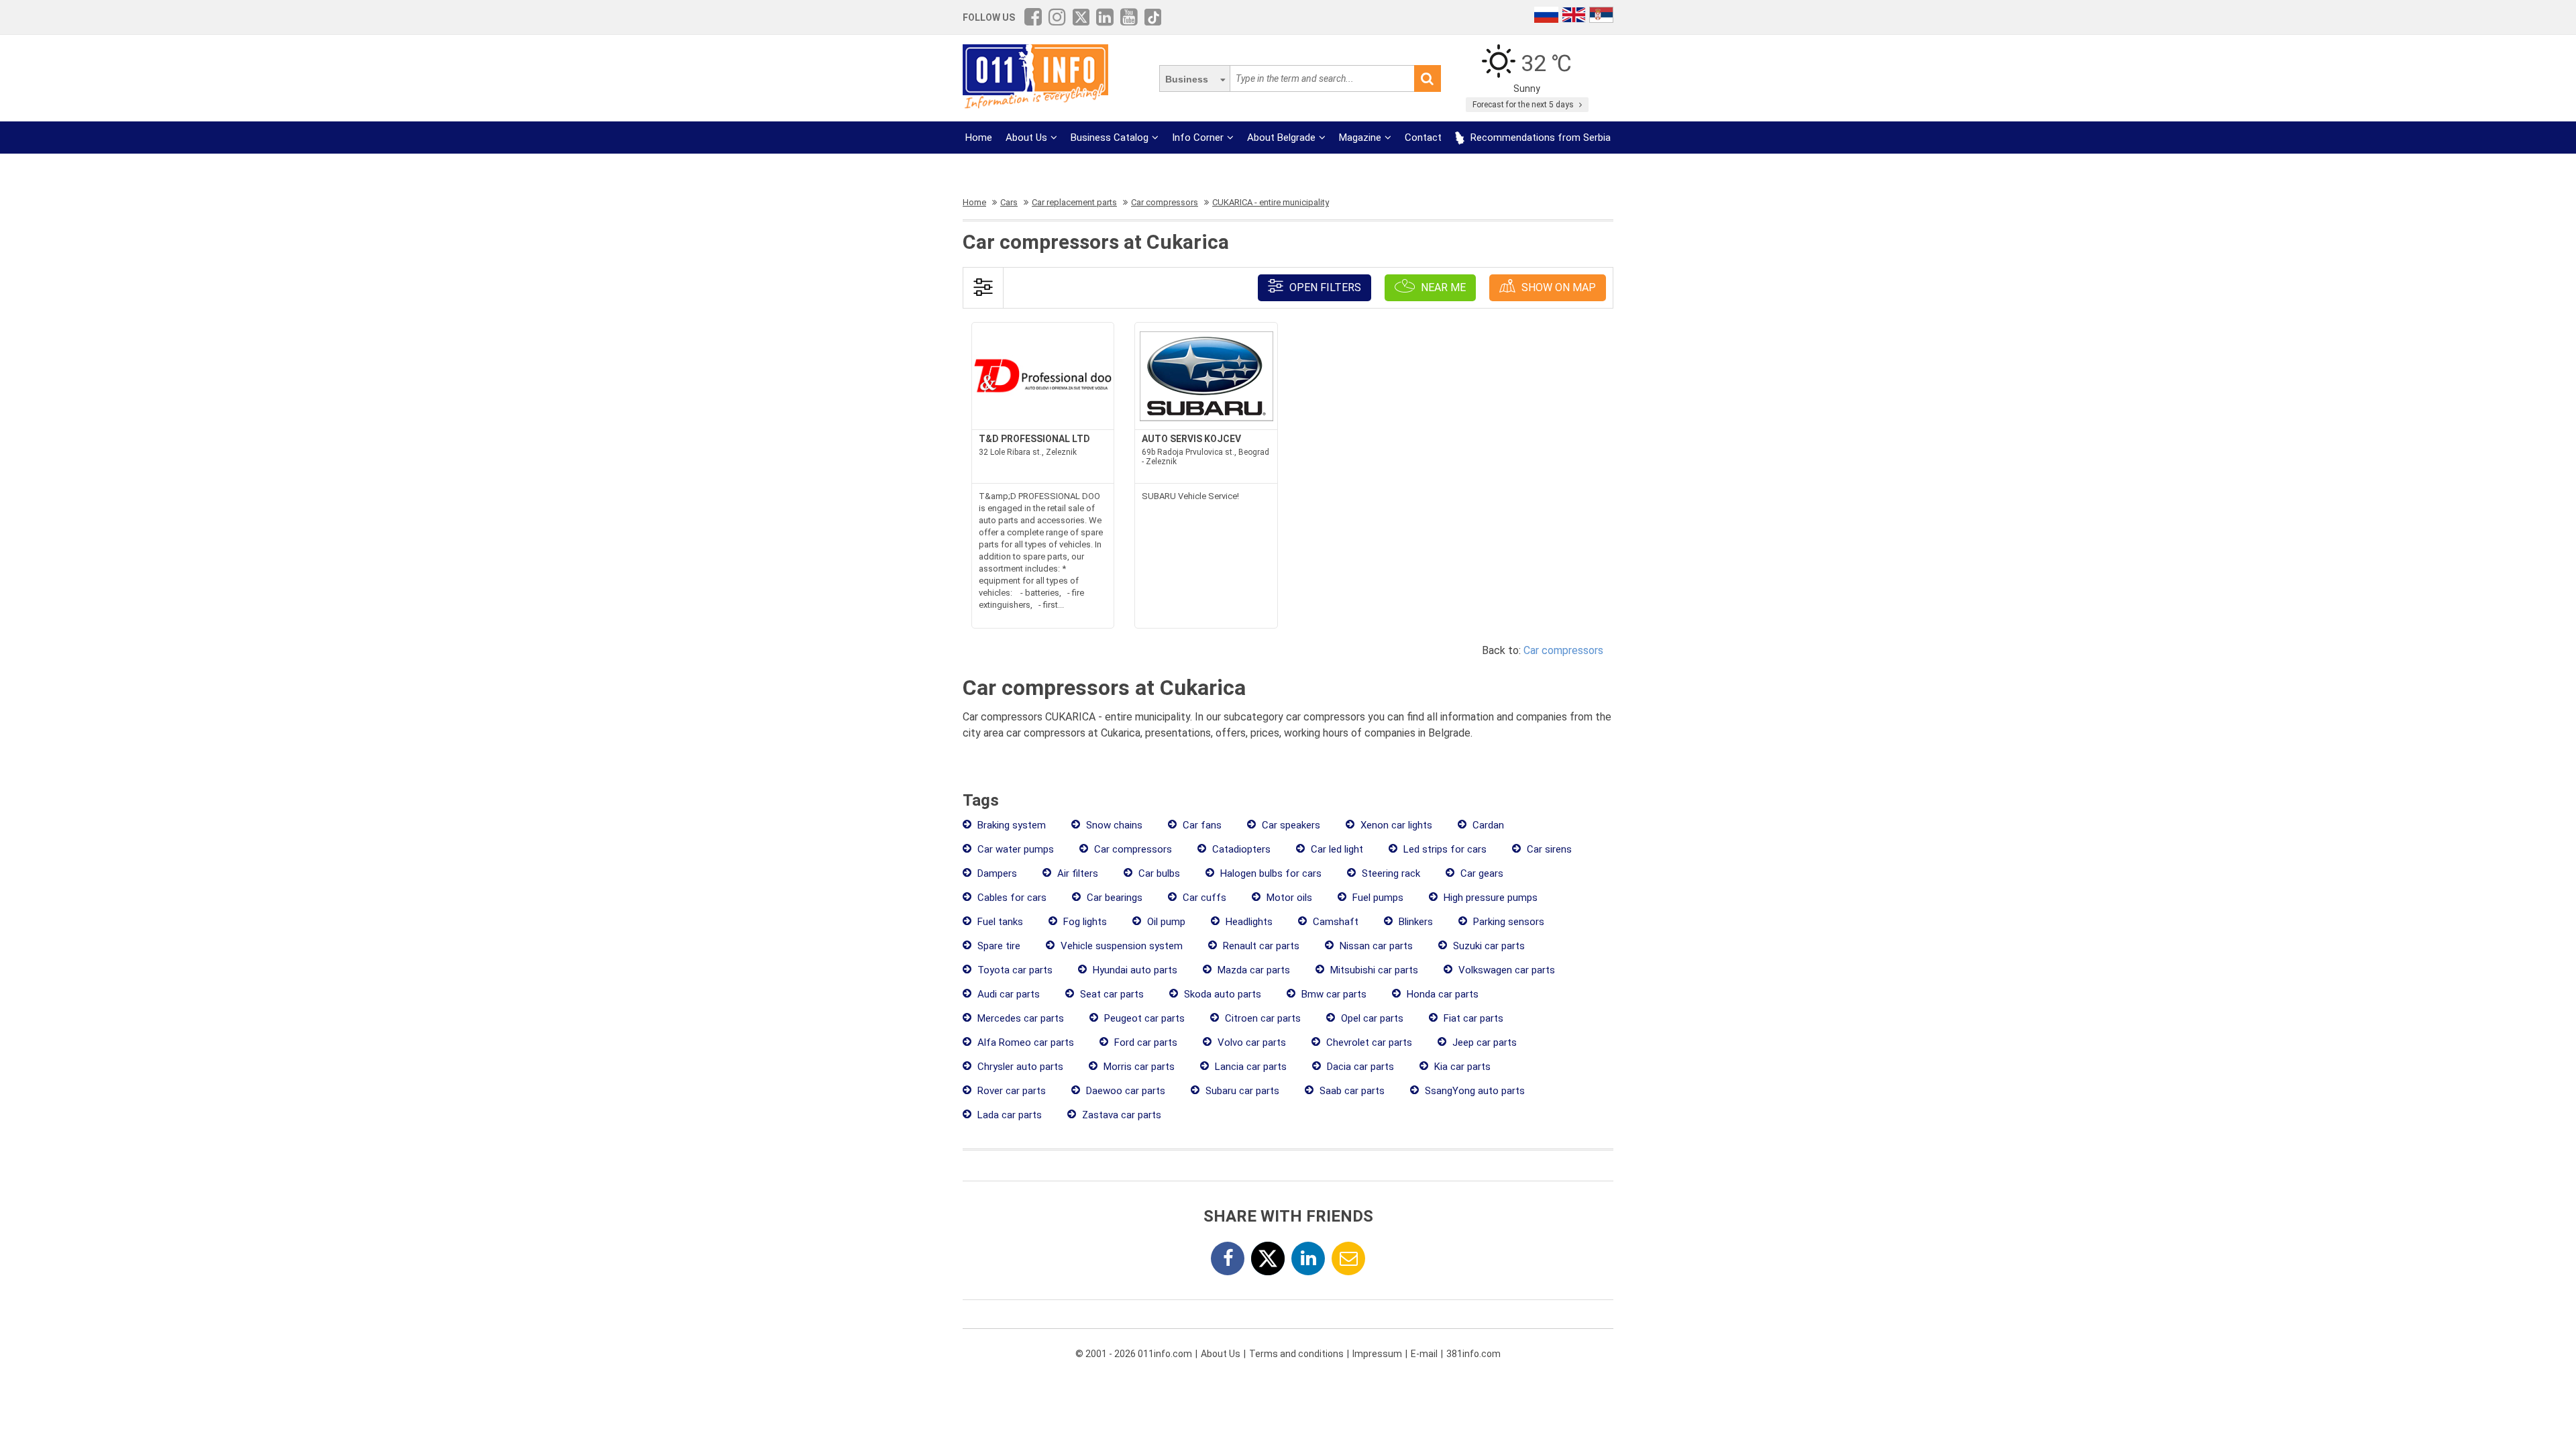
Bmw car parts (1333, 994)
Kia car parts (1461, 1067)
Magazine (1360, 138)
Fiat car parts (1472, 1018)
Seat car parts (1111, 994)
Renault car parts (1260, 946)
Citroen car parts (1262, 1018)
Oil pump (1165, 922)
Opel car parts (1371, 1018)
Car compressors (1563, 650)
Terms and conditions (1296, 1354)
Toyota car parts (1014, 970)
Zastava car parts (1120, 1115)
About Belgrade (1281, 138)
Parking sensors (1507, 922)
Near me (1442, 287)
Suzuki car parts (1488, 946)
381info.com (1473, 1354)
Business (1187, 79)
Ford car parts (1144, 1042)
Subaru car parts (1241, 1091)
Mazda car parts (1252, 970)
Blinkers (1414, 922)
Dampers (996, 873)
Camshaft (1334, 922)
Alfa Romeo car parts (1024, 1042)
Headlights (1248, 922)
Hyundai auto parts (1134, 970)
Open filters (1324, 287)
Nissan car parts (1375, 946)
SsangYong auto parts (1473, 1091)
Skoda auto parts (1221, 994)
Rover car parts (1010, 1091)
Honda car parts (1441, 994)
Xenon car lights (1395, 825)
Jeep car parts (1483, 1042)
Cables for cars (1011, 898)
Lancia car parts (1249, 1067)
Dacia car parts (1359, 1067)
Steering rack (1390, 873)
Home (979, 138)
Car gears (1481, 873)
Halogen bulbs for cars (1270, 873)
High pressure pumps (1489, 898)
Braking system (1010, 825)
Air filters (1076, 873)
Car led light (1336, 849)
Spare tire (998, 946)
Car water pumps (1014, 849)
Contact (1423, 138)
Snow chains (1113, 825)
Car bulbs (1158, 873)
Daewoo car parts (1124, 1091)
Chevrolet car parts (1368, 1042)
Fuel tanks (999, 922)
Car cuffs (1203, 898)
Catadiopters (1240, 849)
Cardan (1487, 825)
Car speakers (1290, 825)
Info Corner (1198, 138)
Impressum (1377, 1354)
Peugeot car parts (1143, 1018)
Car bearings (1113, 898)
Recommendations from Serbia (1539, 138)
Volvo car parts (1250, 1042)
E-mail (1424, 1354)
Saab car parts (1351, 1091)
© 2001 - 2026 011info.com (1134, 1354)
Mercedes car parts (1019, 1018)
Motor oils (1288, 898)
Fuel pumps (1377, 898)
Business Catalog (1110, 138)
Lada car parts (1008, 1115)
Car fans (1201, 825)
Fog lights (1084, 922)
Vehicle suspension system (1120, 946)
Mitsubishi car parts (1373, 970)
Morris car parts (1138, 1067)
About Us (1026, 138)
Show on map (1557, 287)
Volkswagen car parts (1505, 970)
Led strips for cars (1444, 849)
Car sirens (1548, 849)
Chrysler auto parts (1019, 1067)
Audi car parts (1007, 994)
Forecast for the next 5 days (1524, 105)
